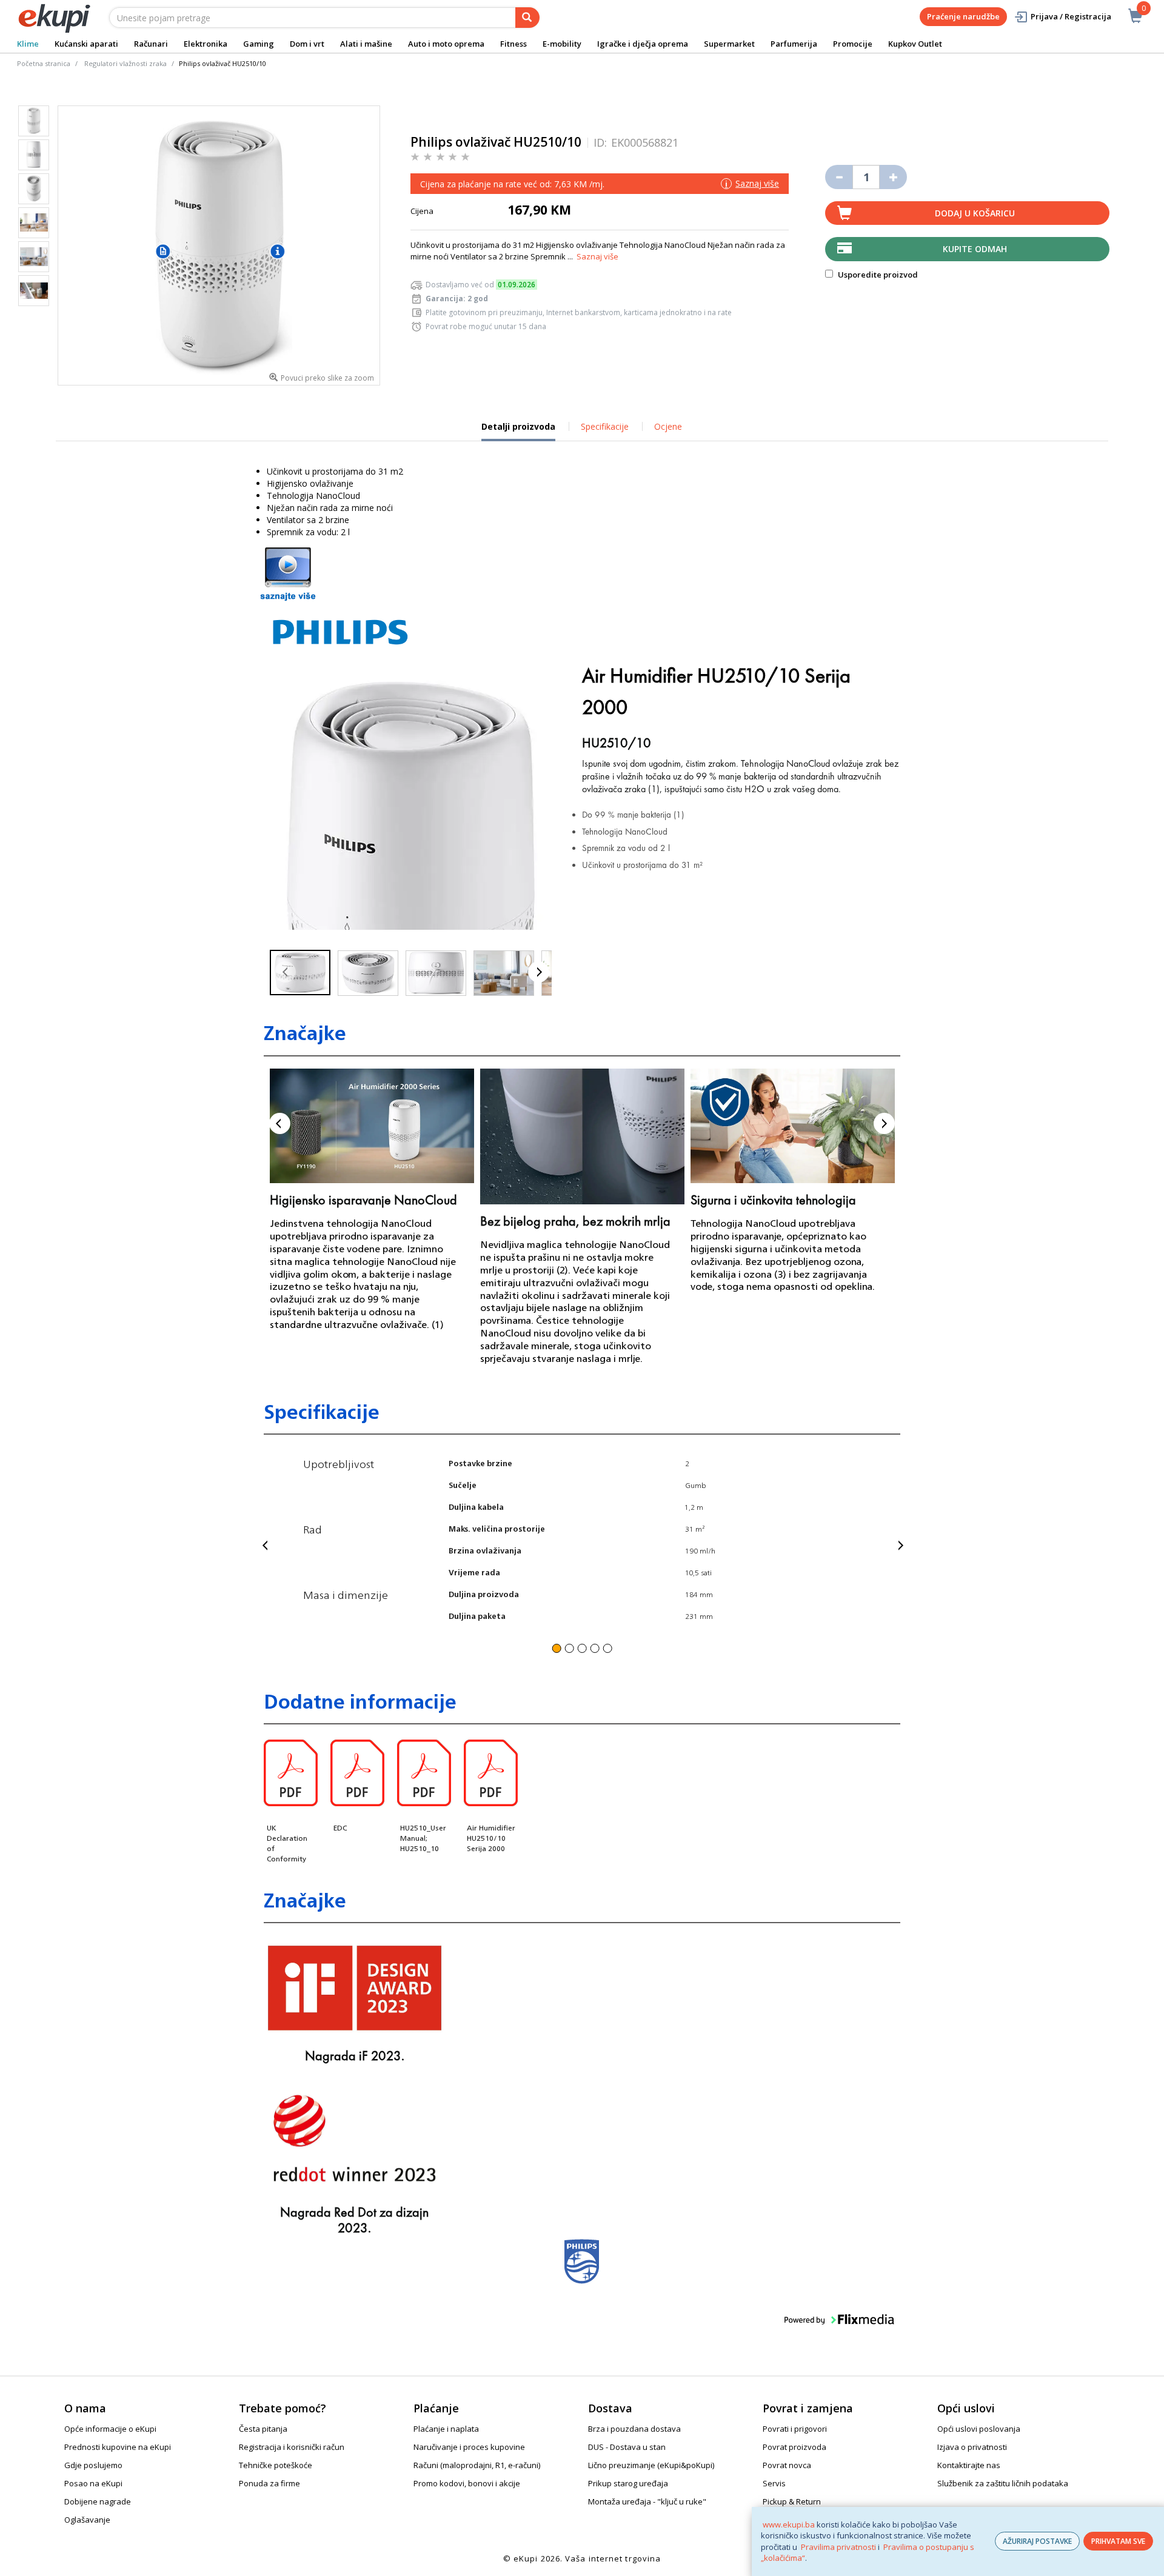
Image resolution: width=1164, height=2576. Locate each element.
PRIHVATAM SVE (1118, 2541)
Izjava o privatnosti (972, 2447)
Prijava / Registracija (1071, 16)
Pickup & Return (792, 2501)
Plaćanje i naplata (446, 2429)
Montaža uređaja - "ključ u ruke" (647, 2501)
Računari (151, 44)
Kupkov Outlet (915, 44)
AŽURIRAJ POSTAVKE (1037, 2541)
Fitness (513, 44)
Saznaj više (597, 256)
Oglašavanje (87, 2520)
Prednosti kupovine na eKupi (118, 2447)
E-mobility (562, 44)
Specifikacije (605, 426)
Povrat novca (787, 2465)
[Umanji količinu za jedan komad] (839, 177)
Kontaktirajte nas (969, 2465)
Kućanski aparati (86, 44)
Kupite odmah (975, 249)
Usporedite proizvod (877, 275)
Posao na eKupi (93, 2483)
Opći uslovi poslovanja (979, 2429)
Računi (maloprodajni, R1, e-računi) (477, 2465)
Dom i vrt (307, 44)
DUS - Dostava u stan (627, 2447)
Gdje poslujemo (93, 2465)
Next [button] (884, 1123)
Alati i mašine (366, 44)
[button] (285, 972)
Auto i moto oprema (446, 44)
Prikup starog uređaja (628, 2483)
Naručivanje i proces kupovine (469, 2447)
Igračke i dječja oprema (643, 44)
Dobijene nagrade (98, 2501)
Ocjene (668, 426)
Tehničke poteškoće (276, 2465)
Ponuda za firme (269, 2483)
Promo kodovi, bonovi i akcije (467, 2483)
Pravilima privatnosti (838, 2547)
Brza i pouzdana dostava (634, 2429)
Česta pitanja (263, 2429)
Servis (774, 2483)
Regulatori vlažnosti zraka (125, 63)
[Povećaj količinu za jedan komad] (893, 177)
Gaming (259, 44)
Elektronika (206, 44)
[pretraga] (527, 18)
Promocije (853, 44)
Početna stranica (44, 63)
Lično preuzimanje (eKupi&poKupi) (651, 2465)
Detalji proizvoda (518, 431)
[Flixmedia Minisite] (288, 573)
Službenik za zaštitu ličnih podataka (1003, 2483)
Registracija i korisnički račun (292, 2447)
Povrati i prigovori (795, 2429)
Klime (28, 44)
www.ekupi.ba (789, 2524)
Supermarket (729, 44)
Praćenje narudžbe (963, 16)
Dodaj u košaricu (975, 213)
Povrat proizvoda (794, 2447)
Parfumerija (794, 44)
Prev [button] (280, 1123)
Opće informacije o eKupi (110, 2429)
